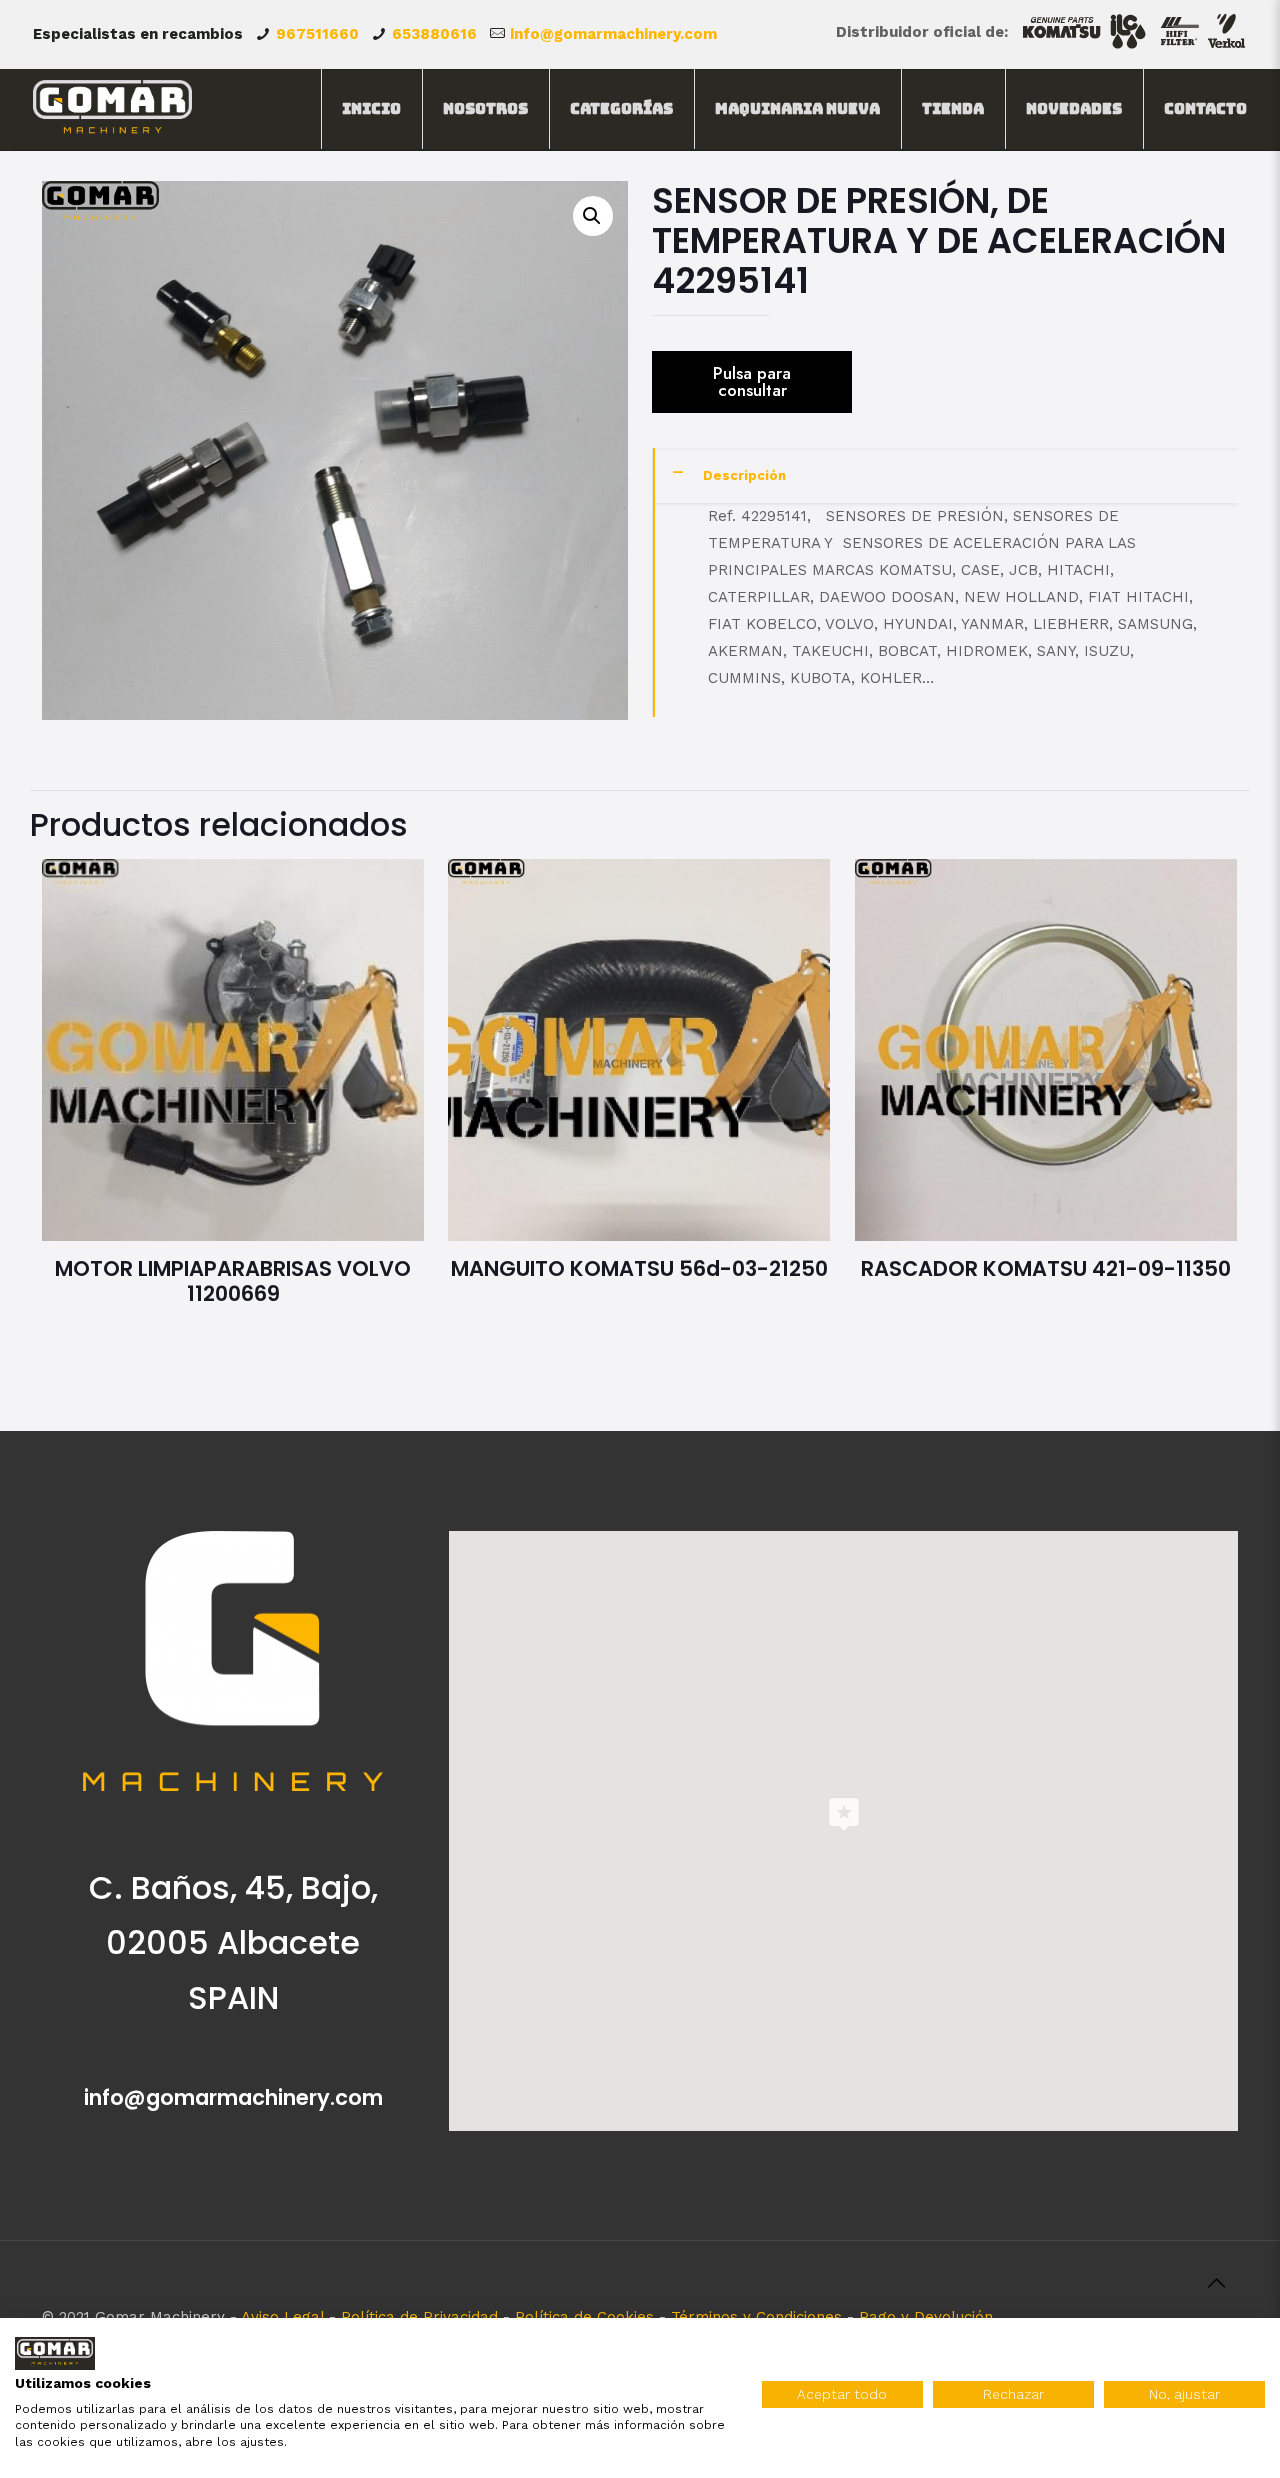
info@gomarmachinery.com (613, 34)
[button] (593, 216)
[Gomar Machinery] (112, 109)
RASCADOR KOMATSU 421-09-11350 (1046, 1268)
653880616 (434, 34)
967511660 (317, 34)
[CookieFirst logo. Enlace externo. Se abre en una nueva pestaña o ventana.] (55, 2353)
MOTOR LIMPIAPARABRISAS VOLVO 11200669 (233, 1281)
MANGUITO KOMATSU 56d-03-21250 (639, 1268)
